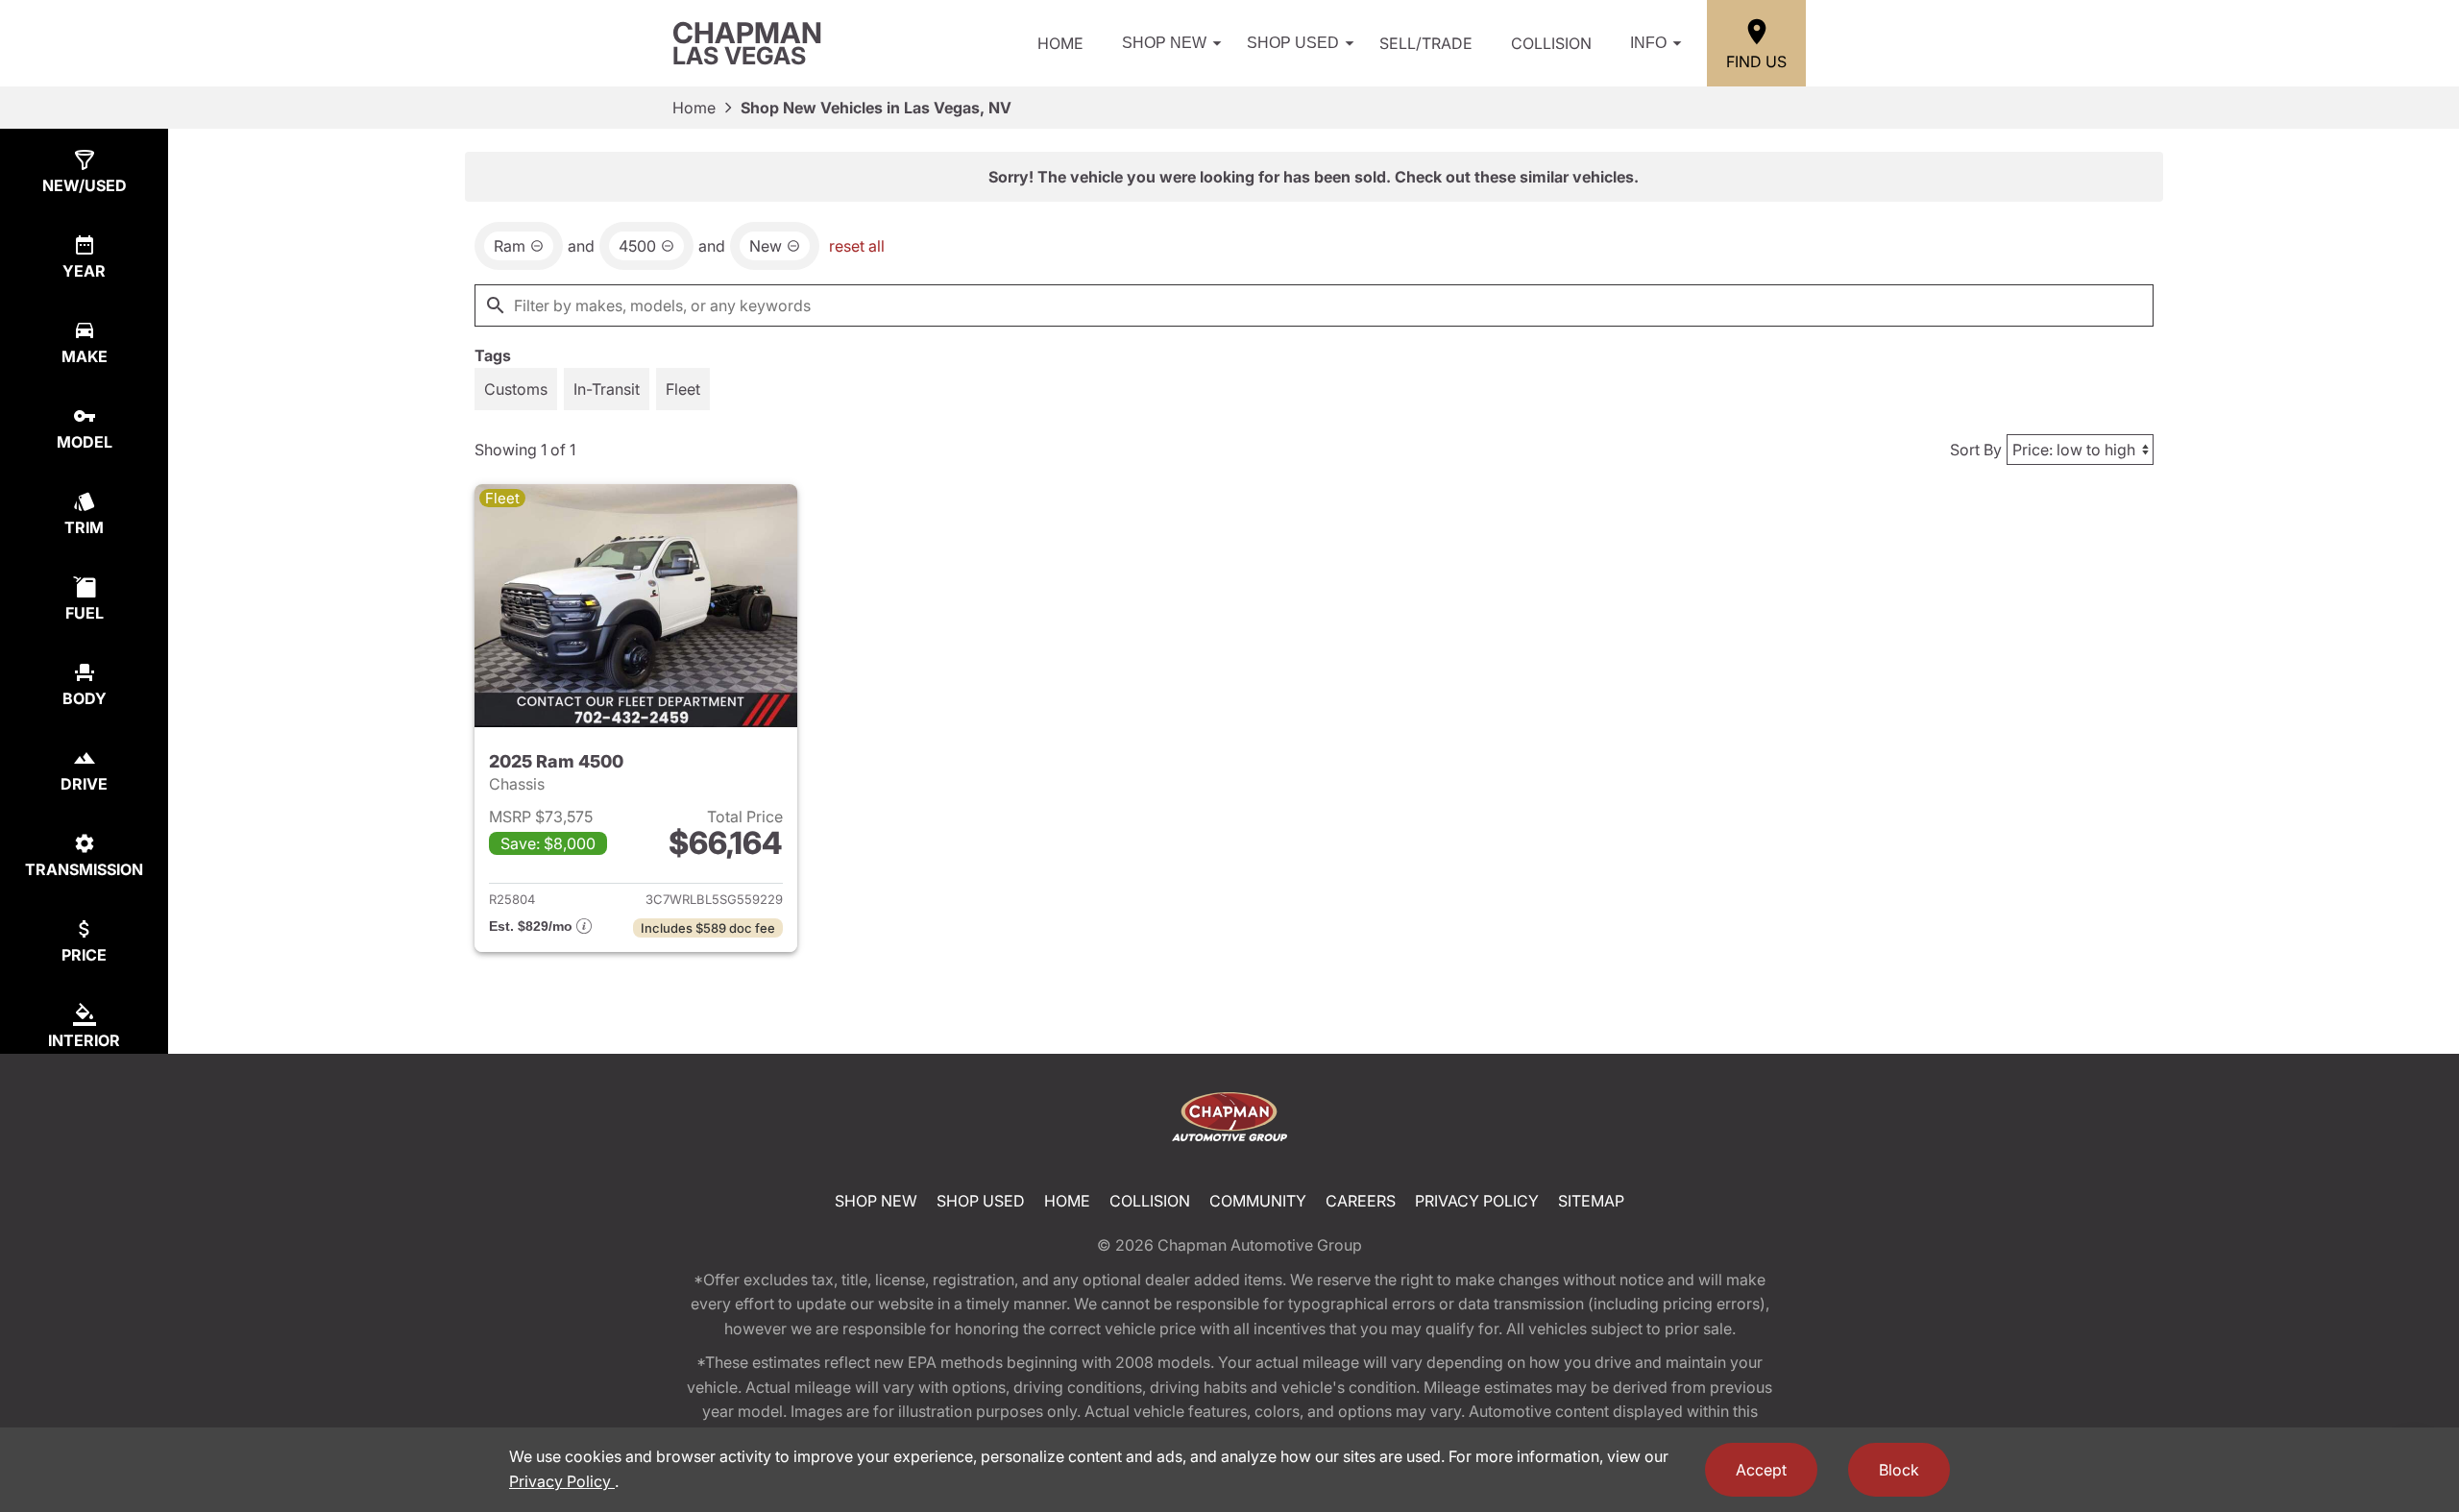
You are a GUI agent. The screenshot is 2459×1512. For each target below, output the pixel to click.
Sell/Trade (1426, 43)
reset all (857, 246)
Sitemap (1591, 1201)
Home (1060, 43)
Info (1648, 43)
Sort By (1976, 450)
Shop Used (1293, 43)
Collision (1551, 43)
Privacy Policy (1477, 1201)
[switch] (516, 389)
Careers (1361, 1201)
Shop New (1164, 43)
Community (1258, 1201)
